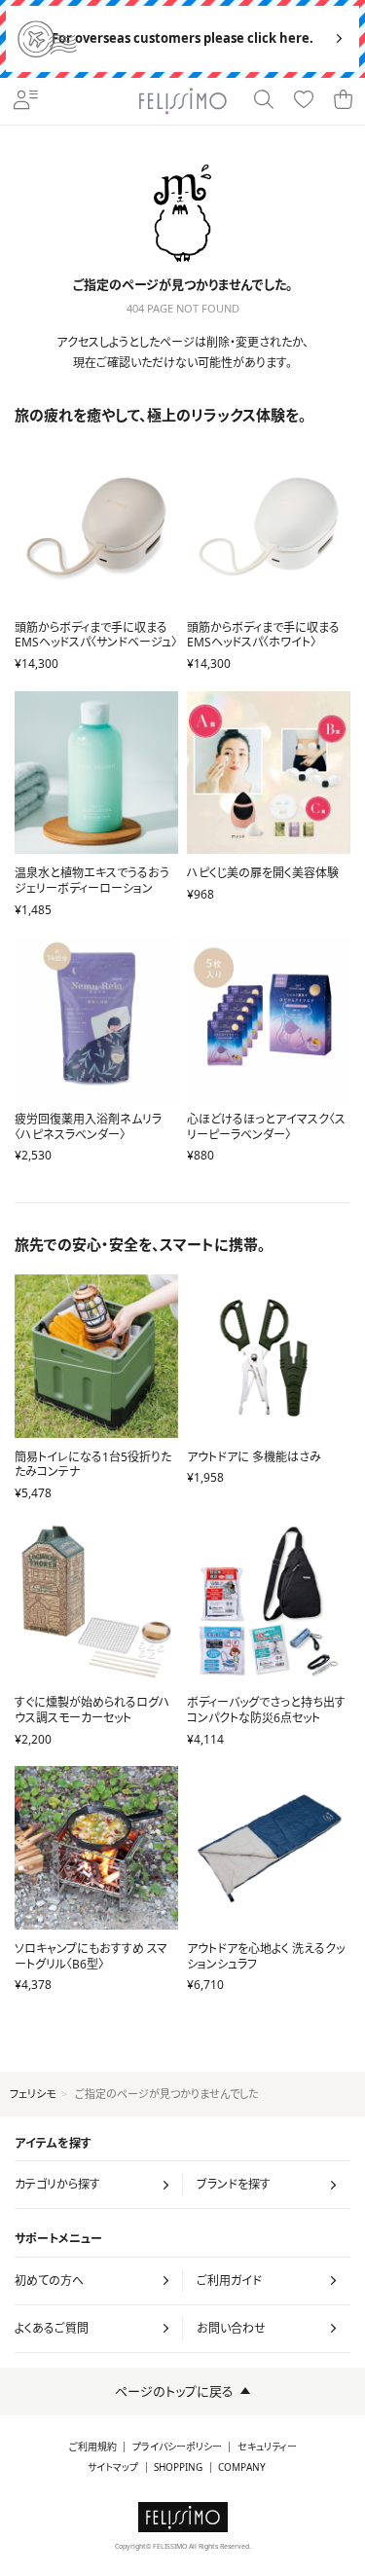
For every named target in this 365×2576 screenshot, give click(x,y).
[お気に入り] (304, 101)
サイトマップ (113, 2467)
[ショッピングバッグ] (344, 101)
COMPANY (242, 2467)
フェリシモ (33, 2094)
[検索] (264, 101)
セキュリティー (267, 2447)
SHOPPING (178, 2467)
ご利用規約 (93, 2447)
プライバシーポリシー (177, 2447)
